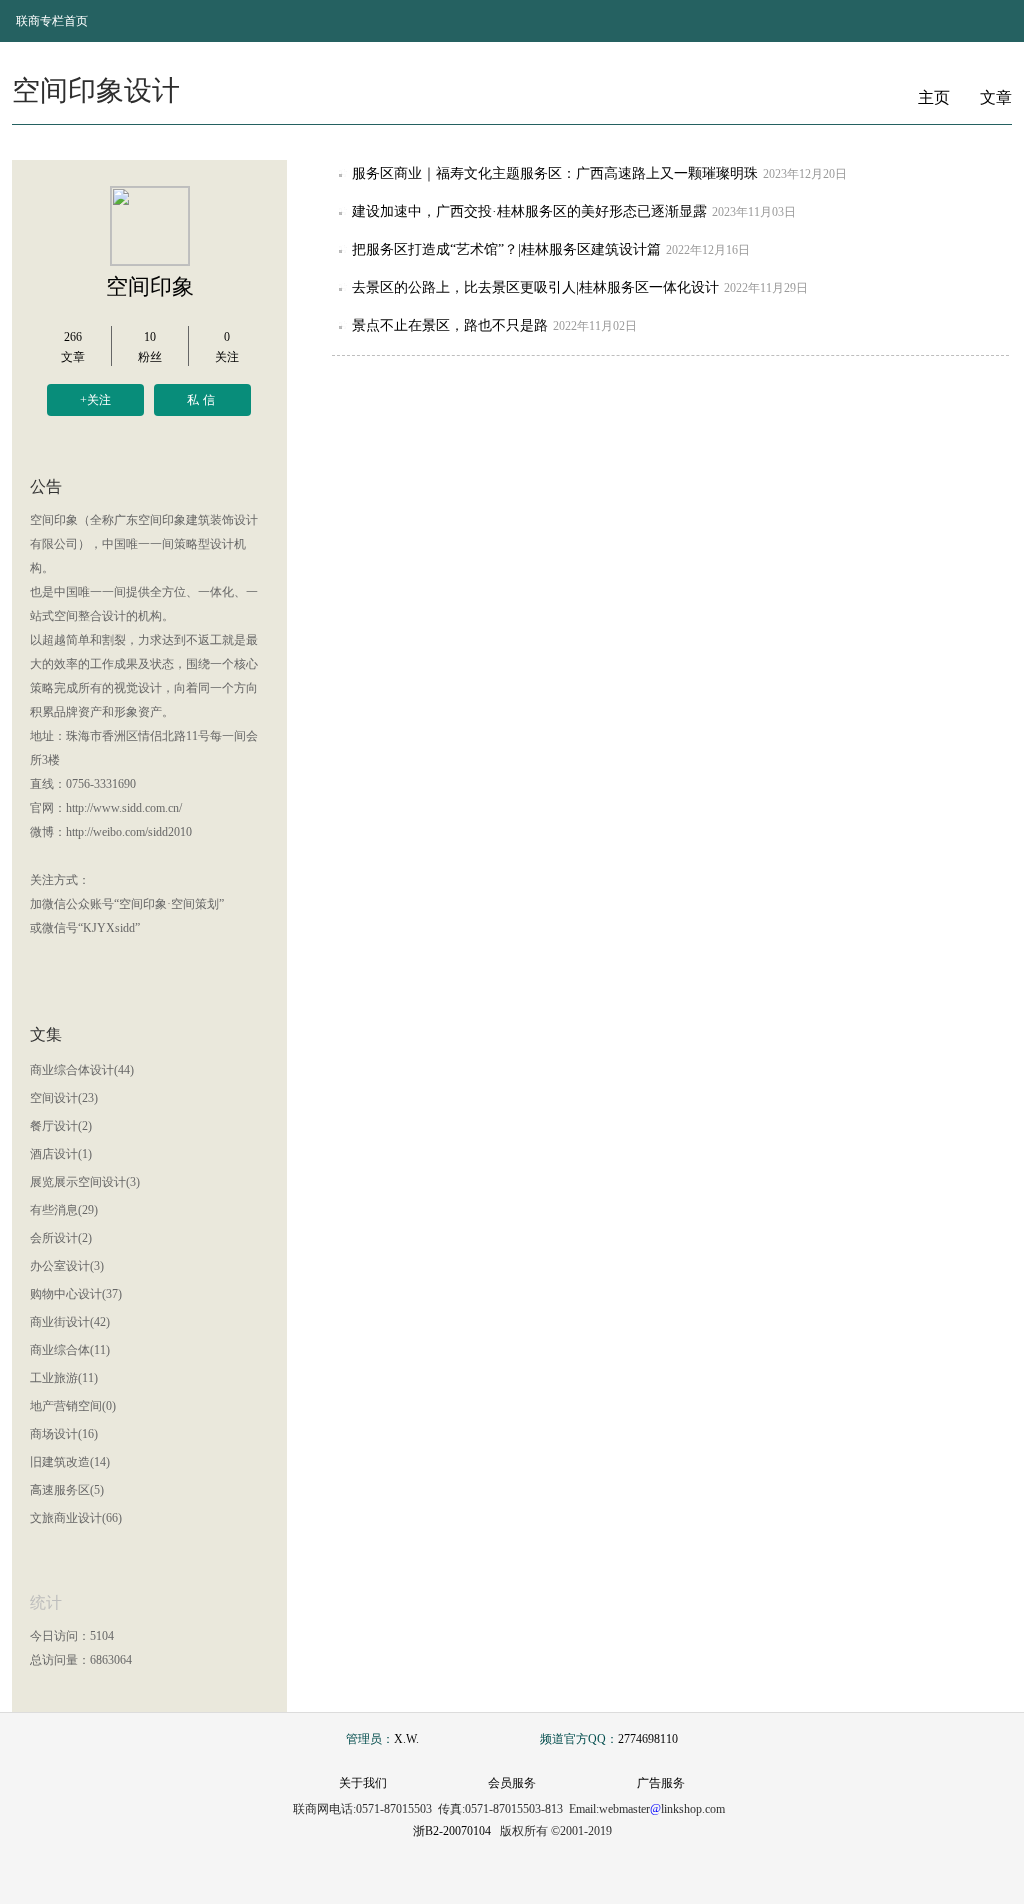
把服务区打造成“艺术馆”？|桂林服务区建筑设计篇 (506, 249)
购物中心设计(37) (76, 1294)
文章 (996, 97)
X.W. (406, 1739)
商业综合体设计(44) (82, 1070)
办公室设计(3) (67, 1266)
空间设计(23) (64, 1098)
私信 (203, 400)
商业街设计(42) (70, 1322)
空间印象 (150, 286)
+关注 (95, 400)
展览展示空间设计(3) (85, 1182)
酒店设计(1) (61, 1154)
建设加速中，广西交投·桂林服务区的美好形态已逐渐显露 (529, 211)
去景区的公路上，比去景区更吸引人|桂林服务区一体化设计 (535, 287)
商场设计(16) (64, 1434)
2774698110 (648, 1739)
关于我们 (363, 1783)
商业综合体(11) (70, 1350)
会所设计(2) (61, 1238)
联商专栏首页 (52, 21)
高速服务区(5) (67, 1490)
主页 (934, 97)
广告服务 (661, 1783)
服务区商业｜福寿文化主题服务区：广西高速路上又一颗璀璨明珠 (555, 173)
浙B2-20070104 (452, 1831)
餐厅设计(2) (61, 1126)
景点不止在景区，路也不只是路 (450, 325)
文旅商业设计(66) (76, 1518)
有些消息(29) (64, 1210)
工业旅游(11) (64, 1378)
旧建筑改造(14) (70, 1462)
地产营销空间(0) (73, 1406)
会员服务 (512, 1783)
